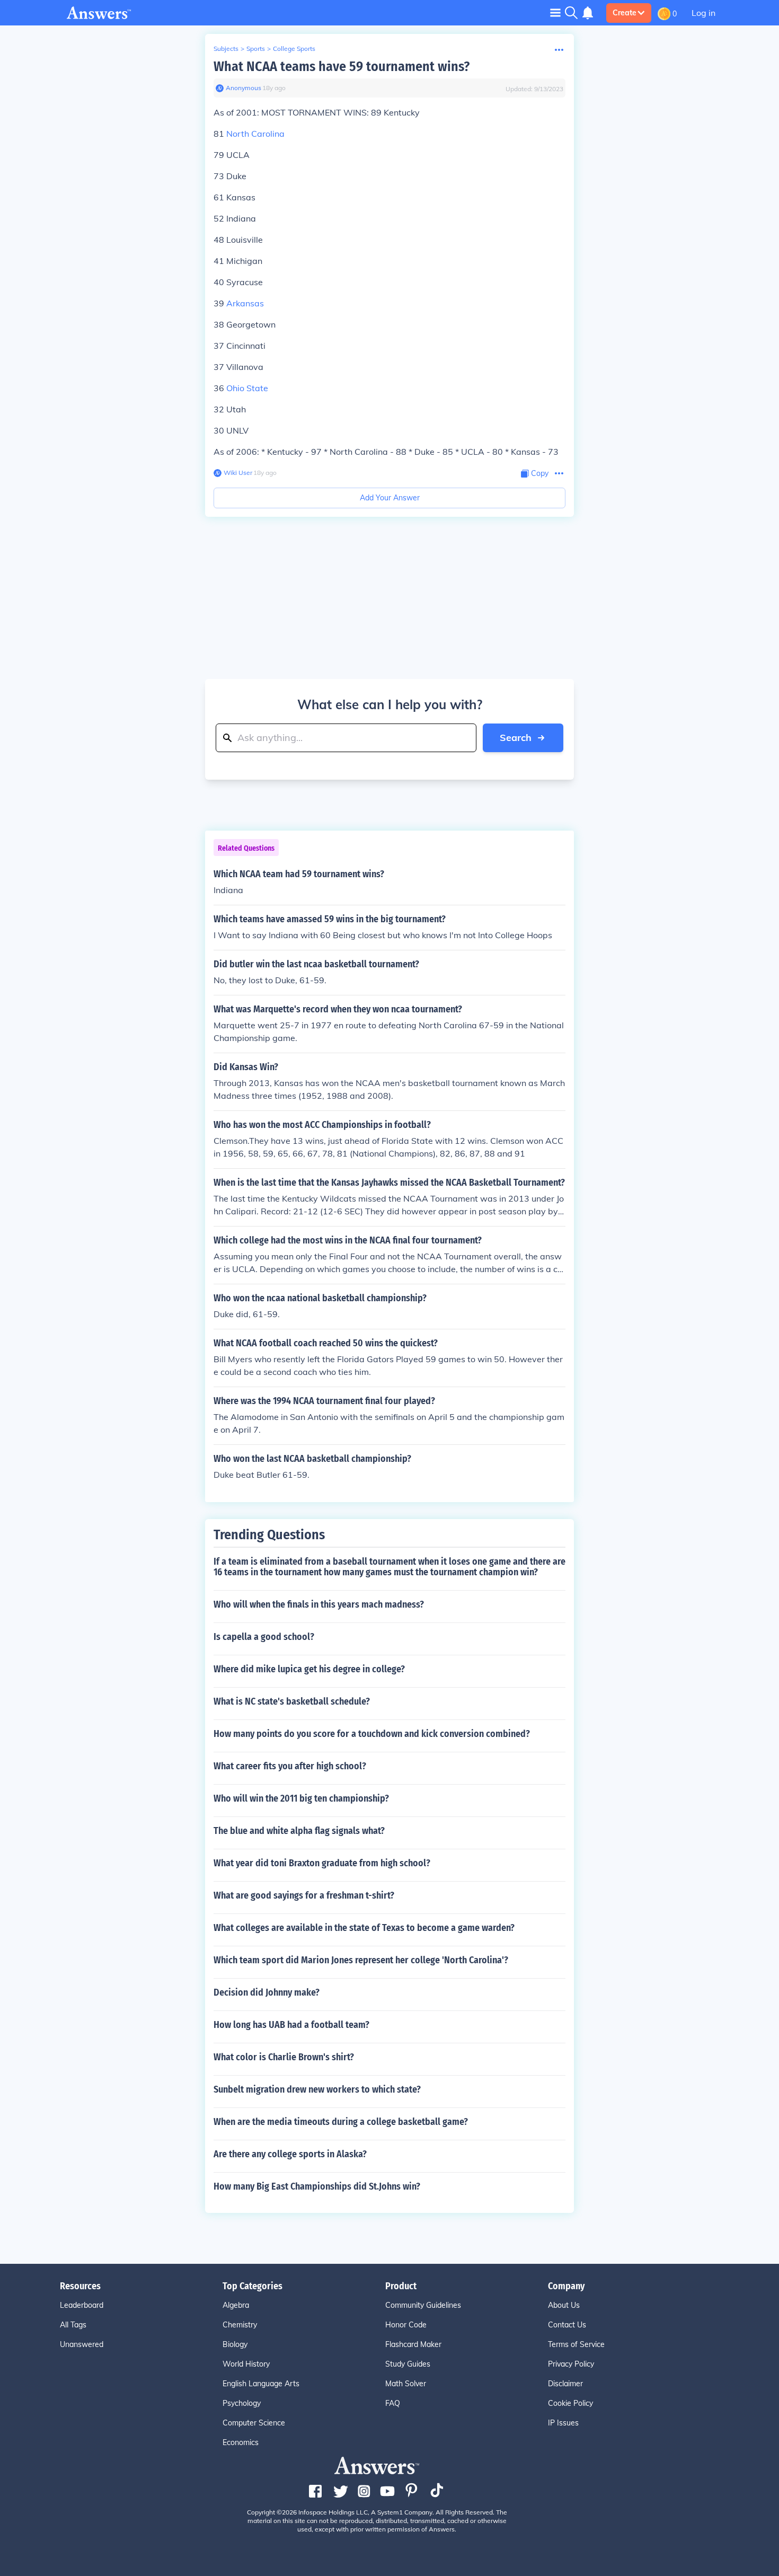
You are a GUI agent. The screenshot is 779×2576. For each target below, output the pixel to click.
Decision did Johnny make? (267, 1992)
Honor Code (406, 2325)
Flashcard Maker (413, 2344)
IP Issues (563, 2423)
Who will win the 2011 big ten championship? (301, 1798)
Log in (703, 13)
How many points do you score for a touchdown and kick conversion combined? (372, 1734)
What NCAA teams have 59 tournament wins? (342, 67)
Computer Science (254, 2423)
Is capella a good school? (264, 1637)
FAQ (393, 2403)
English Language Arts (261, 2384)
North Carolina (255, 134)
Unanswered (82, 2344)
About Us (564, 2305)
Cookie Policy (570, 2403)
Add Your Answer (390, 498)
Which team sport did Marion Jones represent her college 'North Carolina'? (361, 1960)
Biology (235, 2344)
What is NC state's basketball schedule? (292, 1701)
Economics (241, 2442)
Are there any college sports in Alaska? (290, 2154)
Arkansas (245, 303)
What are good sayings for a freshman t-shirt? (304, 1895)
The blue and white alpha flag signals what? (299, 1831)
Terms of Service (576, 2344)
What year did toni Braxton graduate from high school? (322, 1863)
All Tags (73, 2325)
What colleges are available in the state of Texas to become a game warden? (364, 1928)
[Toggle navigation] (555, 12)
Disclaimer (565, 2384)
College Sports (294, 48)
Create (625, 13)
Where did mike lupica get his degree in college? (309, 1669)
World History (246, 2364)
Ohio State (247, 388)
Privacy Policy (571, 2364)
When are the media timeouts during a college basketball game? (341, 2122)
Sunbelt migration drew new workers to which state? (317, 2089)
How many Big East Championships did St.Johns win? (317, 2186)
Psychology (242, 2403)
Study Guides (408, 2364)
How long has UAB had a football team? (291, 2025)
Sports (256, 48)
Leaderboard (82, 2305)
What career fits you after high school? (290, 1766)
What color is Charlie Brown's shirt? (284, 2057)
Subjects (226, 48)
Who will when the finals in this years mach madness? (319, 1604)
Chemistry (240, 2325)
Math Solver (406, 2384)
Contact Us (567, 2325)
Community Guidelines (423, 2305)
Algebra (236, 2305)
